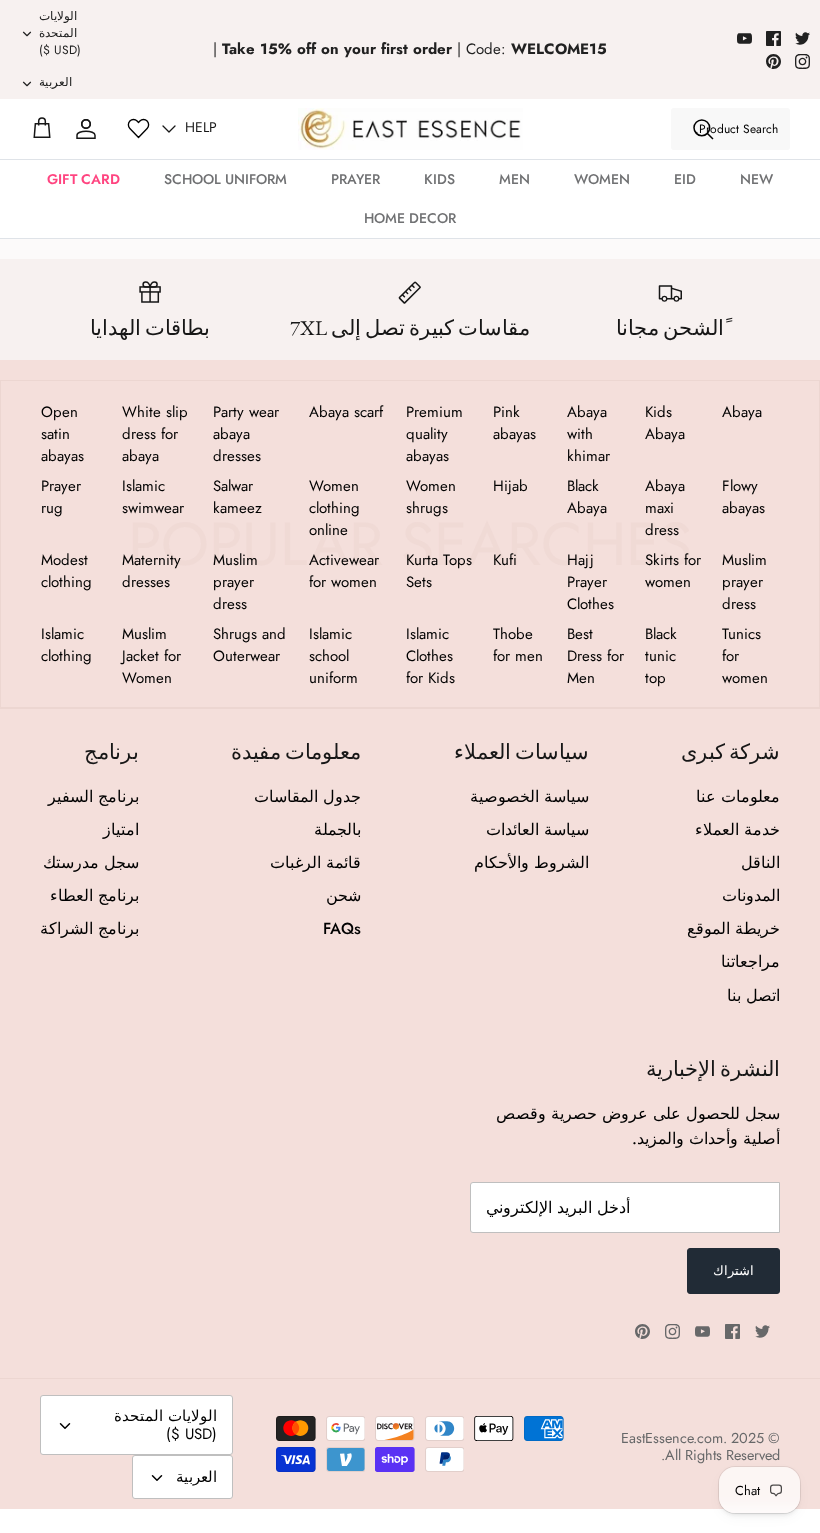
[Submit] (703, 129)
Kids (439, 179)
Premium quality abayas (434, 434)
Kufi (505, 560)
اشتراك (733, 1270)
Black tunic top (661, 656)
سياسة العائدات (537, 829)
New (756, 179)
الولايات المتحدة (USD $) (60, 33)
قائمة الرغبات (315, 862)
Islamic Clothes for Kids (430, 656)
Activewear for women (344, 571)
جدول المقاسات (307, 796)
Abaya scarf (346, 412)
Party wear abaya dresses (246, 434)
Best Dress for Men (595, 656)
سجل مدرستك (91, 862)
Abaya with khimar (588, 434)
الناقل (760, 862)
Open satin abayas (62, 434)
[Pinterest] (773, 61)
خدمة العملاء (737, 829)
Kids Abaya (665, 423)
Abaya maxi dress (665, 508)
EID (685, 179)
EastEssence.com (672, 1438)
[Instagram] (802, 61)
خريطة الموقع (733, 928)
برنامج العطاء (94, 895)
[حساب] (86, 129)
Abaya (742, 412)
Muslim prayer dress (744, 582)
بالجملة (337, 829)
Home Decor (410, 218)
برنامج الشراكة (89, 928)
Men (514, 179)
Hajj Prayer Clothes (590, 582)
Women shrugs (431, 497)
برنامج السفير (93, 796)
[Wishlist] (138, 128)
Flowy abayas (743, 497)
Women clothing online (334, 508)
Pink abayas (514, 423)
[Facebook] (773, 38)
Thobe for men (518, 645)
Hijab (510, 486)
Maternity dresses (151, 571)
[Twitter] (802, 38)
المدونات (751, 895)
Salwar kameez (237, 497)
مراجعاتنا (750, 961)
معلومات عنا (738, 796)
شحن (343, 895)
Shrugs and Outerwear (249, 645)
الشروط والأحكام (531, 862)
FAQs (342, 928)
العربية (55, 82)
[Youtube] (744, 38)
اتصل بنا (753, 995)
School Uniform (225, 179)
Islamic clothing (66, 645)
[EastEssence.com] (410, 128)
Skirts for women (673, 571)
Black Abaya (587, 497)
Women (602, 179)
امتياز (121, 829)
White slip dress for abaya (155, 434)
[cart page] (42, 129)
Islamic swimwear (153, 497)
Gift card (83, 179)
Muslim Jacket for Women (151, 656)
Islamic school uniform (333, 656)
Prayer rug (61, 497)
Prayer (355, 179)
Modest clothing (66, 571)
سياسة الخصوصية (529, 796)
